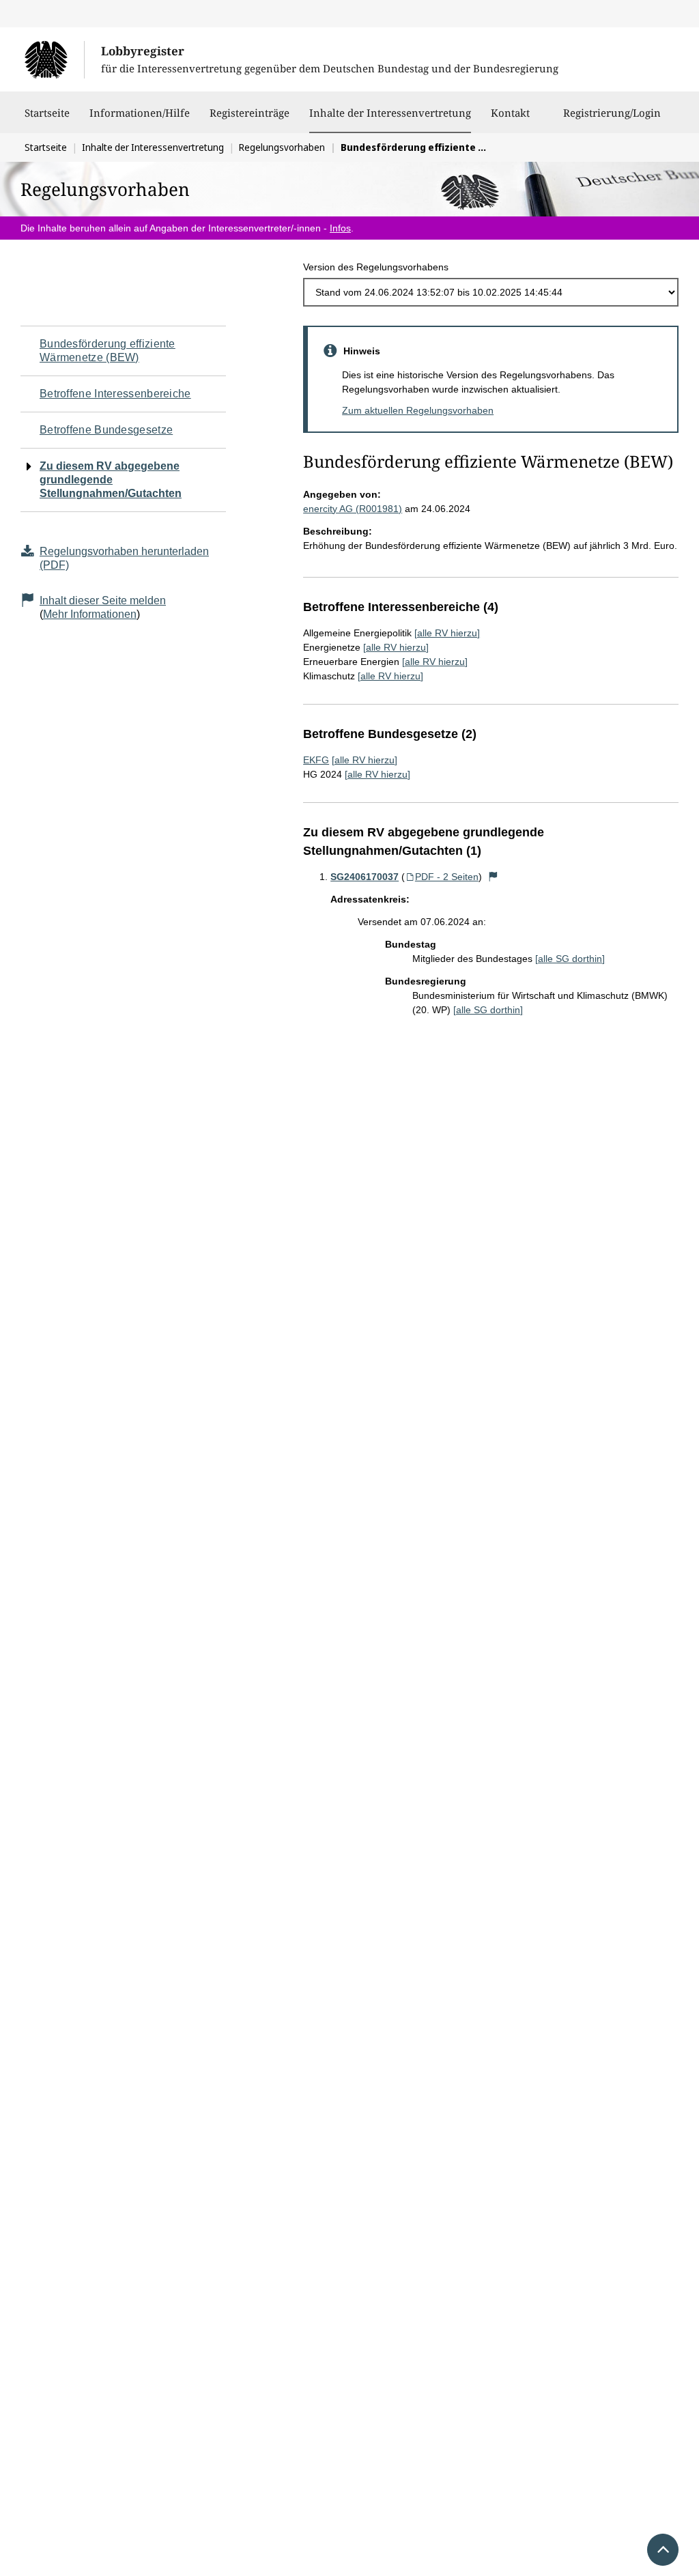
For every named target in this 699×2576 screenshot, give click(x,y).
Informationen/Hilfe (140, 113)
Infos (340, 228)
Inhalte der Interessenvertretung (390, 112)
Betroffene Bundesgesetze (106, 430)
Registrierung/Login (612, 113)
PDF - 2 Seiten (447, 877)
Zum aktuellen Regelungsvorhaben (418, 410)
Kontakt (510, 113)
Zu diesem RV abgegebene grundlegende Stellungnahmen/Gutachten (111, 480)
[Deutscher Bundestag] (54, 59)
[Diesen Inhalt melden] (493, 877)
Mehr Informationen (90, 614)
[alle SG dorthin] (570, 959)
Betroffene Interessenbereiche (115, 394)
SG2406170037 (365, 877)
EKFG (316, 760)
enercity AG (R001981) (353, 509)
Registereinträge (249, 113)
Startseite (47, 113)
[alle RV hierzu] (447, 633)
